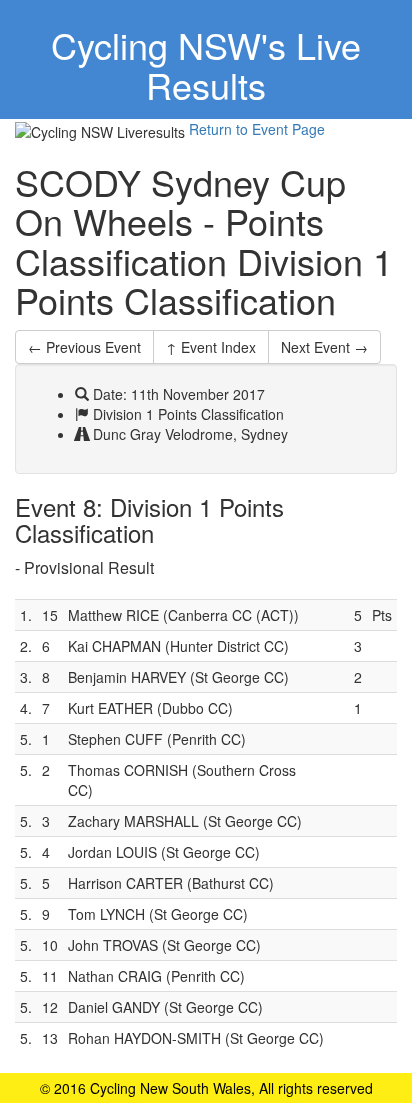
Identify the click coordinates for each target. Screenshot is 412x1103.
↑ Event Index (211, 347)
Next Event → (324, 347)
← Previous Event (84, 347)
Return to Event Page (257, 129)
